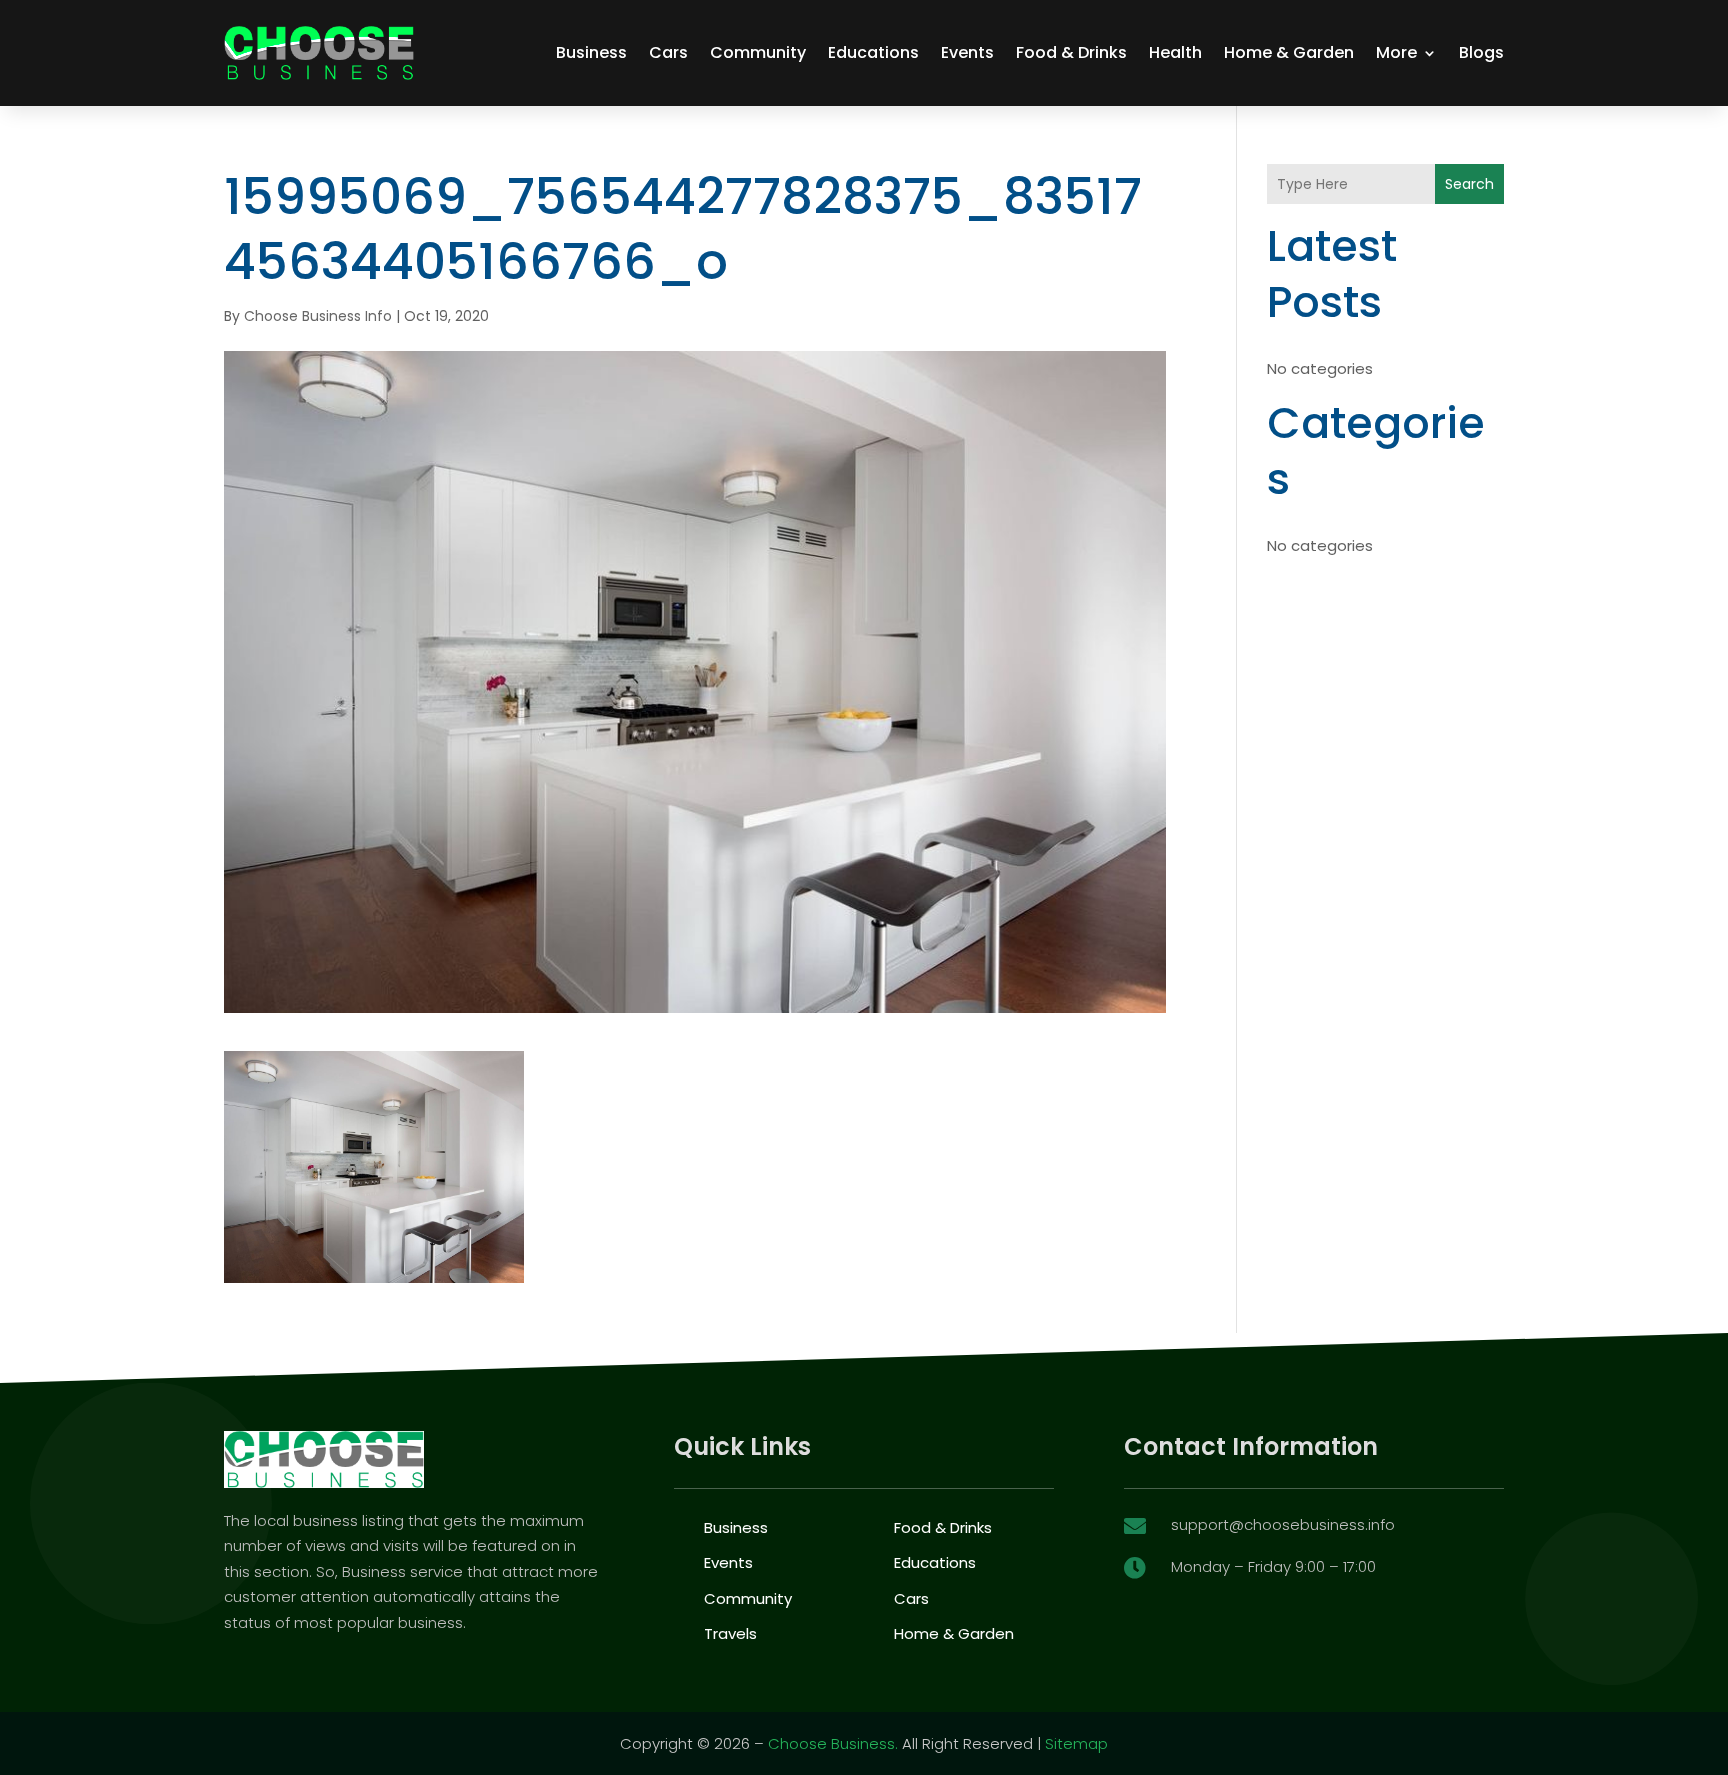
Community (758, 52)
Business (591, 52)
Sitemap (1076, 1743)
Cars (668, 52)
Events (967, 52)
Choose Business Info (318, 316)
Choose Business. (833, 1743)
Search (1469, 184)
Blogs (1481, 52)
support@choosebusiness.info (1283, 1524)
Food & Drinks (1071, 52)
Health (1175, 52)
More (1396, 52)
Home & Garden (1289, 52)
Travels (730, 1633)
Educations (873, 52)
